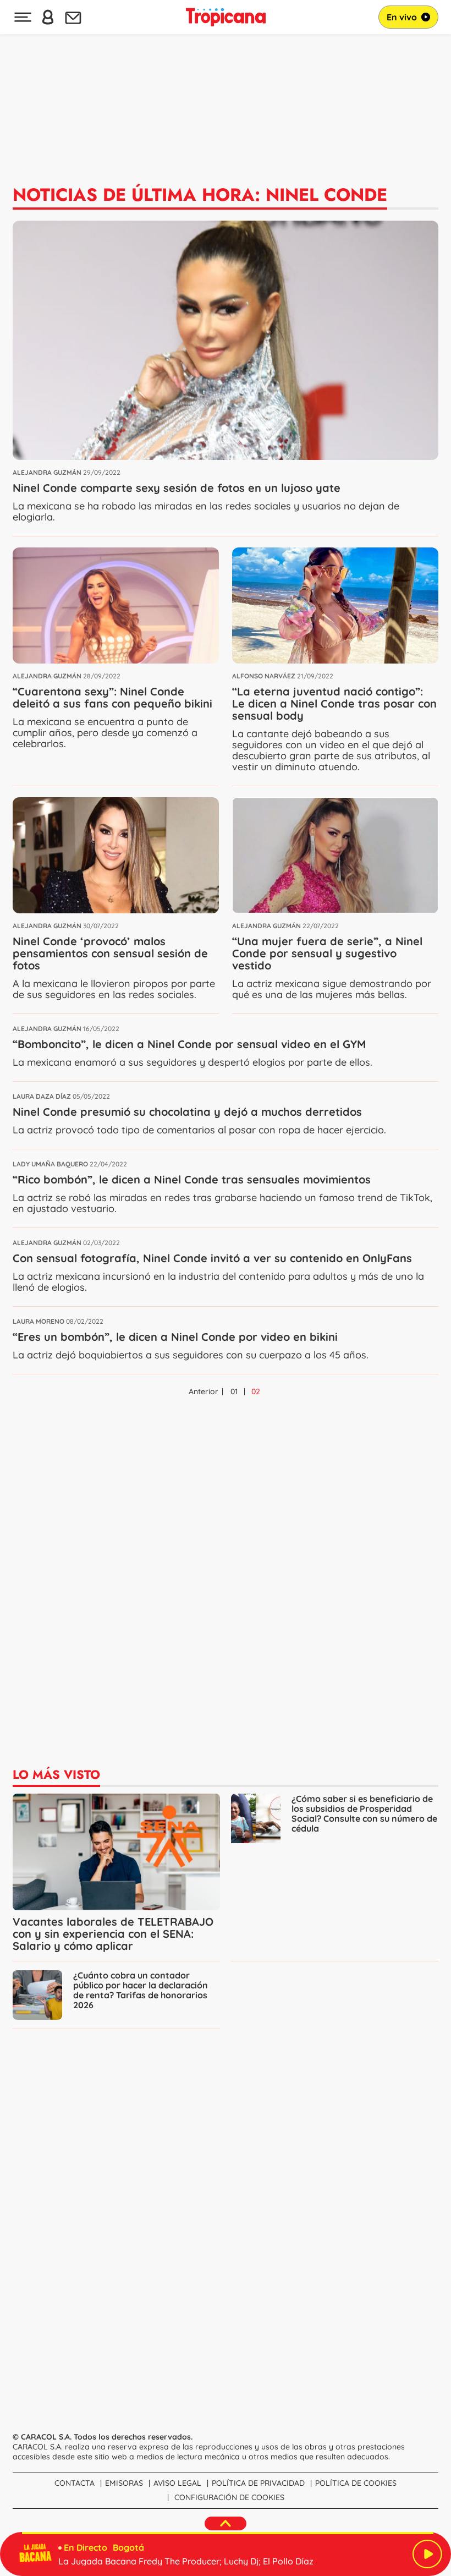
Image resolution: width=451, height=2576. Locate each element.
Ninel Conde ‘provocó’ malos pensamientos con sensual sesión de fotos (110, 953)
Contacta (75, 2483)
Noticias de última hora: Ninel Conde (200, 195)
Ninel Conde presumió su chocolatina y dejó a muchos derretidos (187, 1112)
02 (256, 1391)
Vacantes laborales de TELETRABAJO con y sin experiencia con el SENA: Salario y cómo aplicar (113, 1934)
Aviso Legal (177, 2483)
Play (427, 2554)
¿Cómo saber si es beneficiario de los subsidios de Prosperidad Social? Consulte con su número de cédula (364, 1814)
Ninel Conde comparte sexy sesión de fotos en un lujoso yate (177, 488)
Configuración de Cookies (229, 2497)
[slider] (228, 2533)
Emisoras (124, 2483)
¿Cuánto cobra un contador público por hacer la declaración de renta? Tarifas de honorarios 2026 (141, 1990)
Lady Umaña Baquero (50, 1164)
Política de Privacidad (258, 2483)
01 (234, 1391)
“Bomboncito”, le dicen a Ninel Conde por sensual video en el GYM (189, 1044)
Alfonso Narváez (264, 676)
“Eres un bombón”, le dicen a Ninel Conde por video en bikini (175, 1337)
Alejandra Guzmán (47, 472)
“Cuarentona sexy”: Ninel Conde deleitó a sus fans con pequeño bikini (112, 697)
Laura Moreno (38, 1321)
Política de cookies (356, 2483)
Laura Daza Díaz (42, 1096)
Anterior (204, 1391)
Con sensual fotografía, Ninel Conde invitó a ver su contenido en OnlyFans (212, 1258)
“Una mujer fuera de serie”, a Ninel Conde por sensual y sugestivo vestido (327, 953)
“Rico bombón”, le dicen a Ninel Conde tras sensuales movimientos (192, 1179)
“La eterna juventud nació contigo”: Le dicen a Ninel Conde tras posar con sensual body (334, 703)
